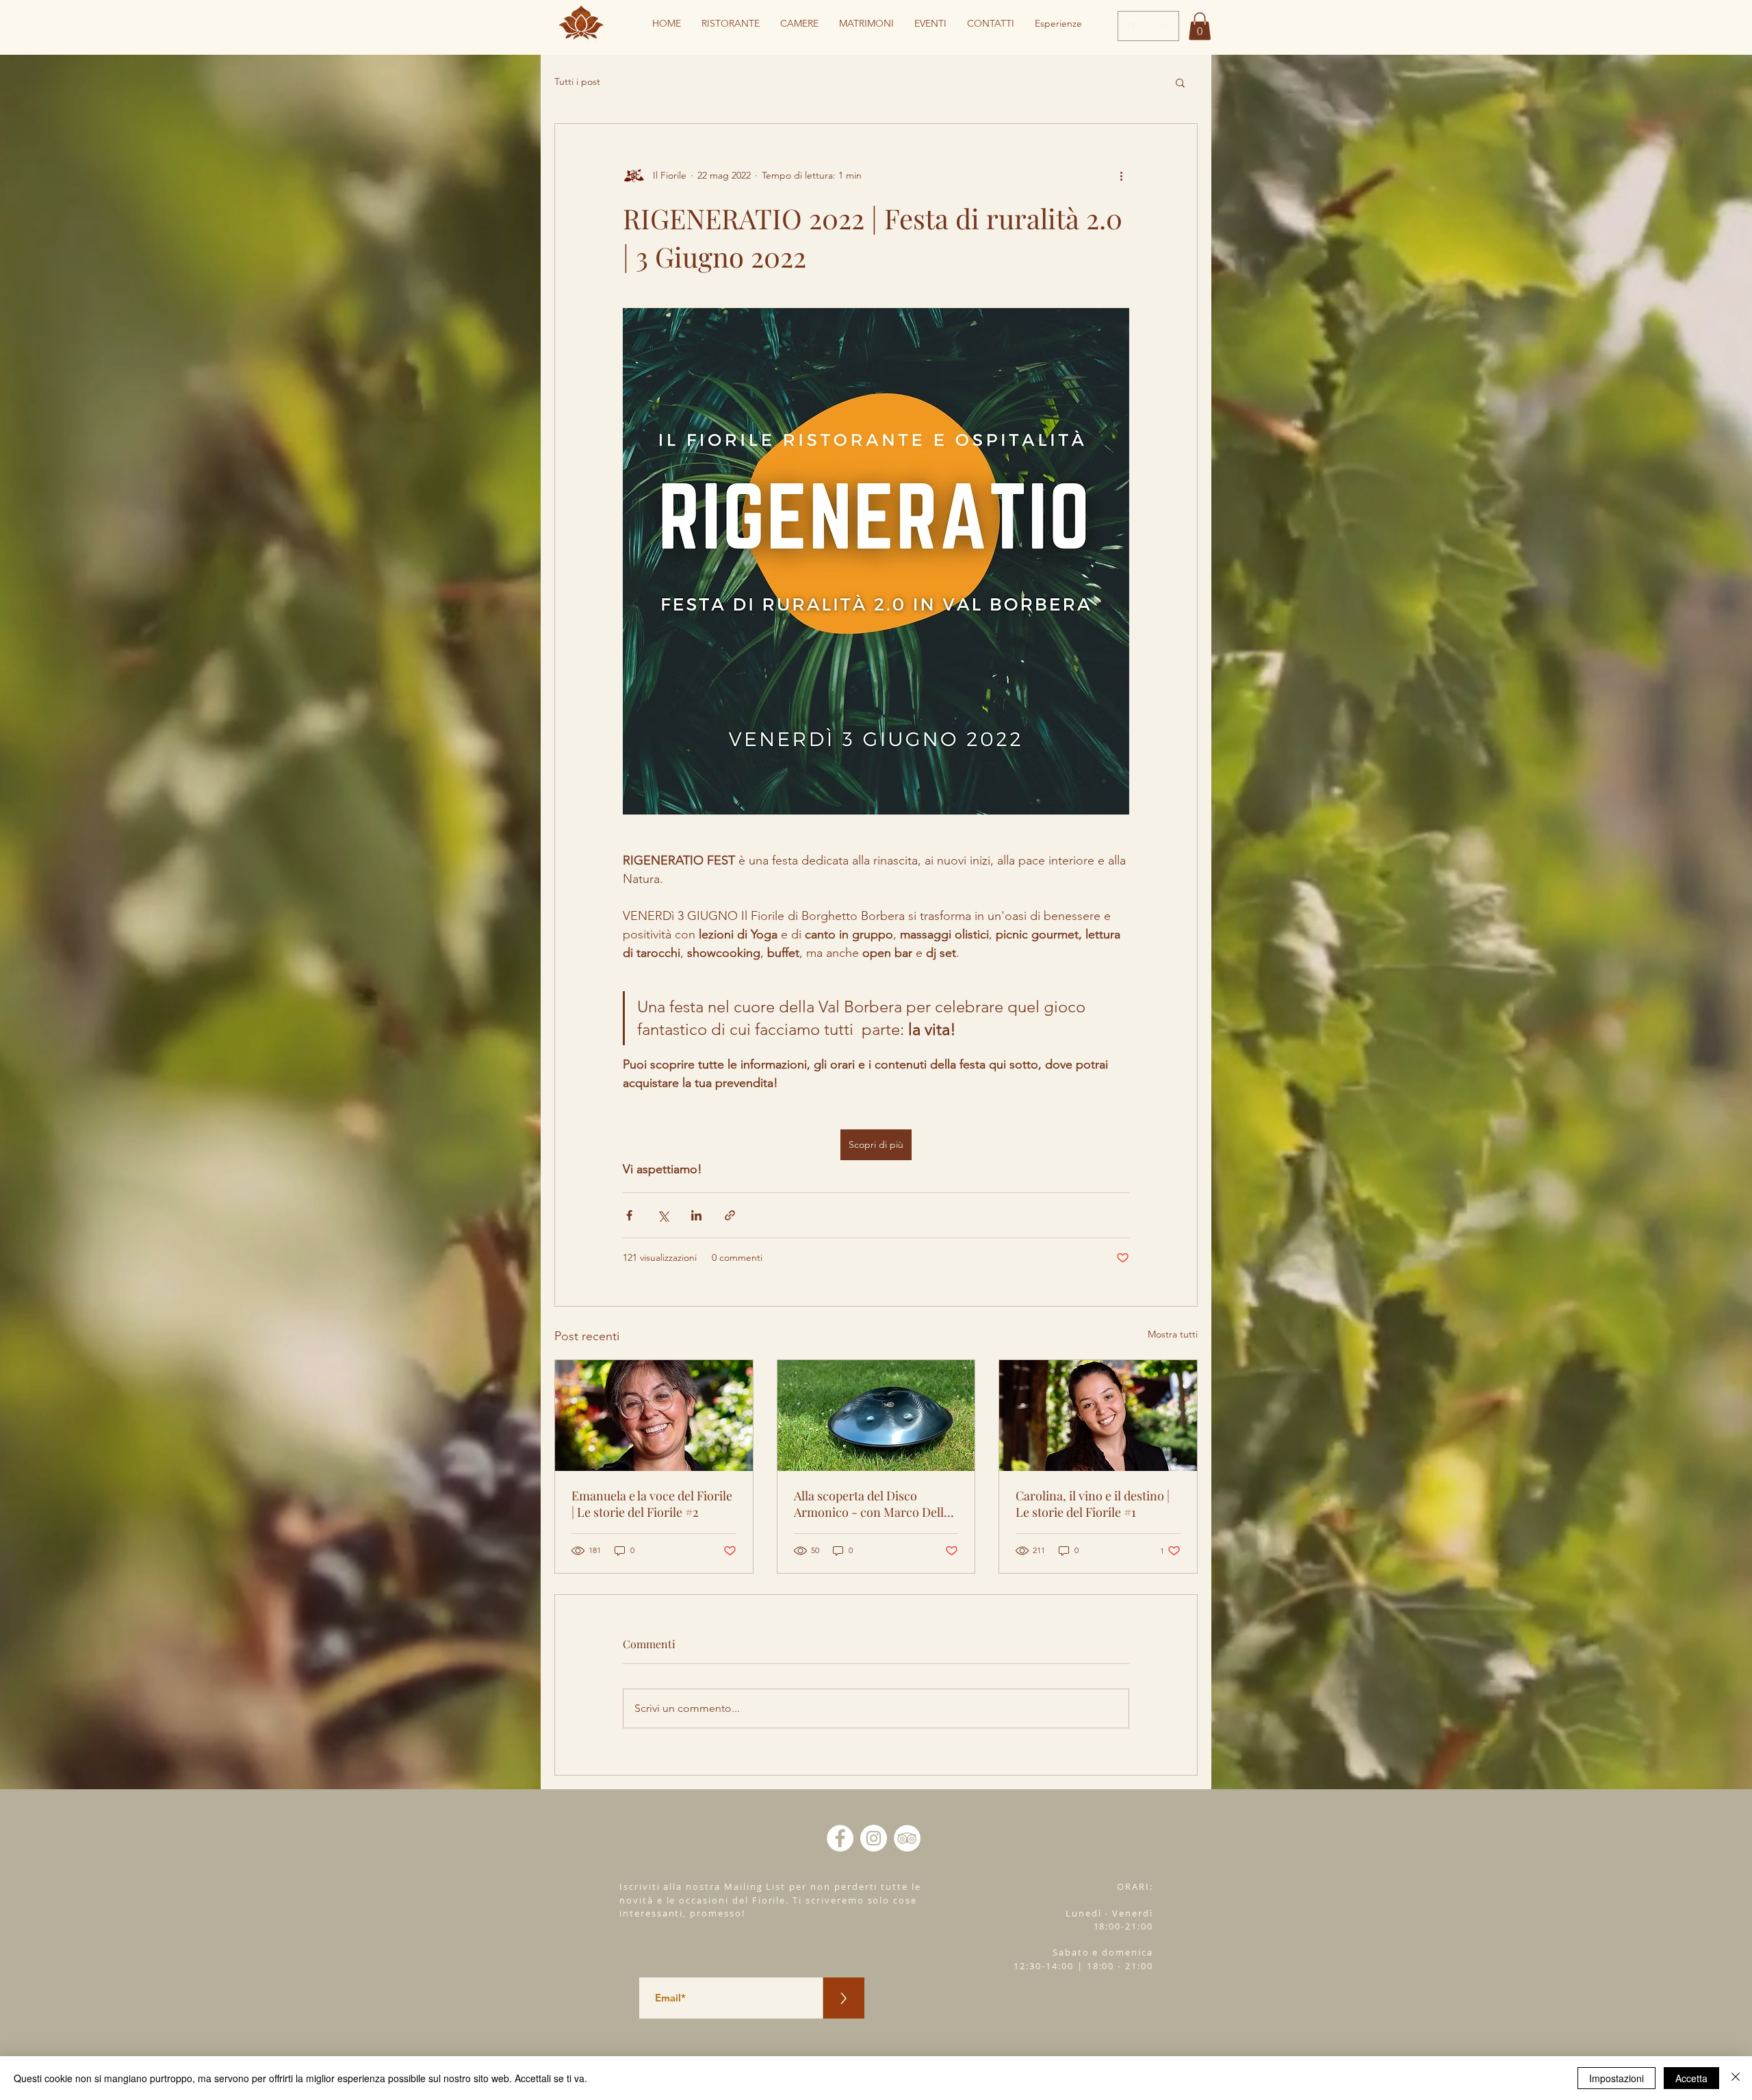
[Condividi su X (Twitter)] (663, 1215)
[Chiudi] (1736, 2078)
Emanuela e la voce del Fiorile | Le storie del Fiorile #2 (652, 1504)
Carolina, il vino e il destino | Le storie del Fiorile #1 (1093, 1504)
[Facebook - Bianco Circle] (840, 1838)
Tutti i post (577, 81)
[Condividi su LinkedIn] (696, 1215)
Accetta (1691, 2078)
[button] (1200, 26)
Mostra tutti (1173, 1334)
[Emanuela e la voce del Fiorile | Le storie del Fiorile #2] (654, 1416)
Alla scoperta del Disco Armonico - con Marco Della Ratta (872, 1504)
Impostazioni (1616, 2078)
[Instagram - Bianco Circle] (874, 1838)
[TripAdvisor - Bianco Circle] (907, 1838)
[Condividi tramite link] (730, 1215)
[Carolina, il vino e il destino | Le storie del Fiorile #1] (1098, 1416)
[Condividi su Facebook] (629, 1215)
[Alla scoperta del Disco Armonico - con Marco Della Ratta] (876, 1416)
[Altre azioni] (1121, 176)
